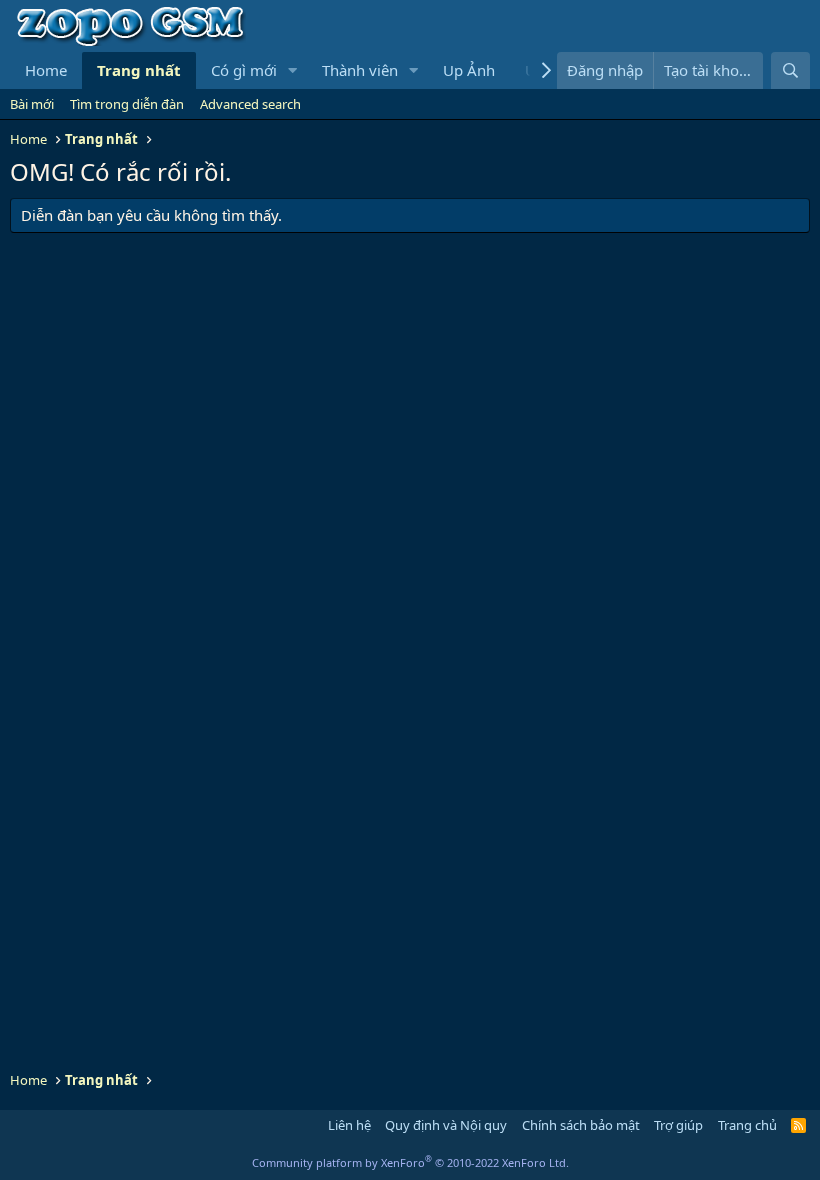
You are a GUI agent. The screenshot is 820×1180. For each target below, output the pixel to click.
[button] (293, 70)
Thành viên (360, 70)
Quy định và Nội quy (446, 1125)
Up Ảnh (469, 70)
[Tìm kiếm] (790, 70)
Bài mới (32, 104)
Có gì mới (244, 70)
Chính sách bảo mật (581, 1125)
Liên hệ (349, 1125)
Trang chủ (747, 1125)
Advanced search (250, 104)
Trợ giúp (678, 1125)
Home (46, 70)
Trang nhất (139, 70)
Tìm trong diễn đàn (127, 104)
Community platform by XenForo (410, 1162)
